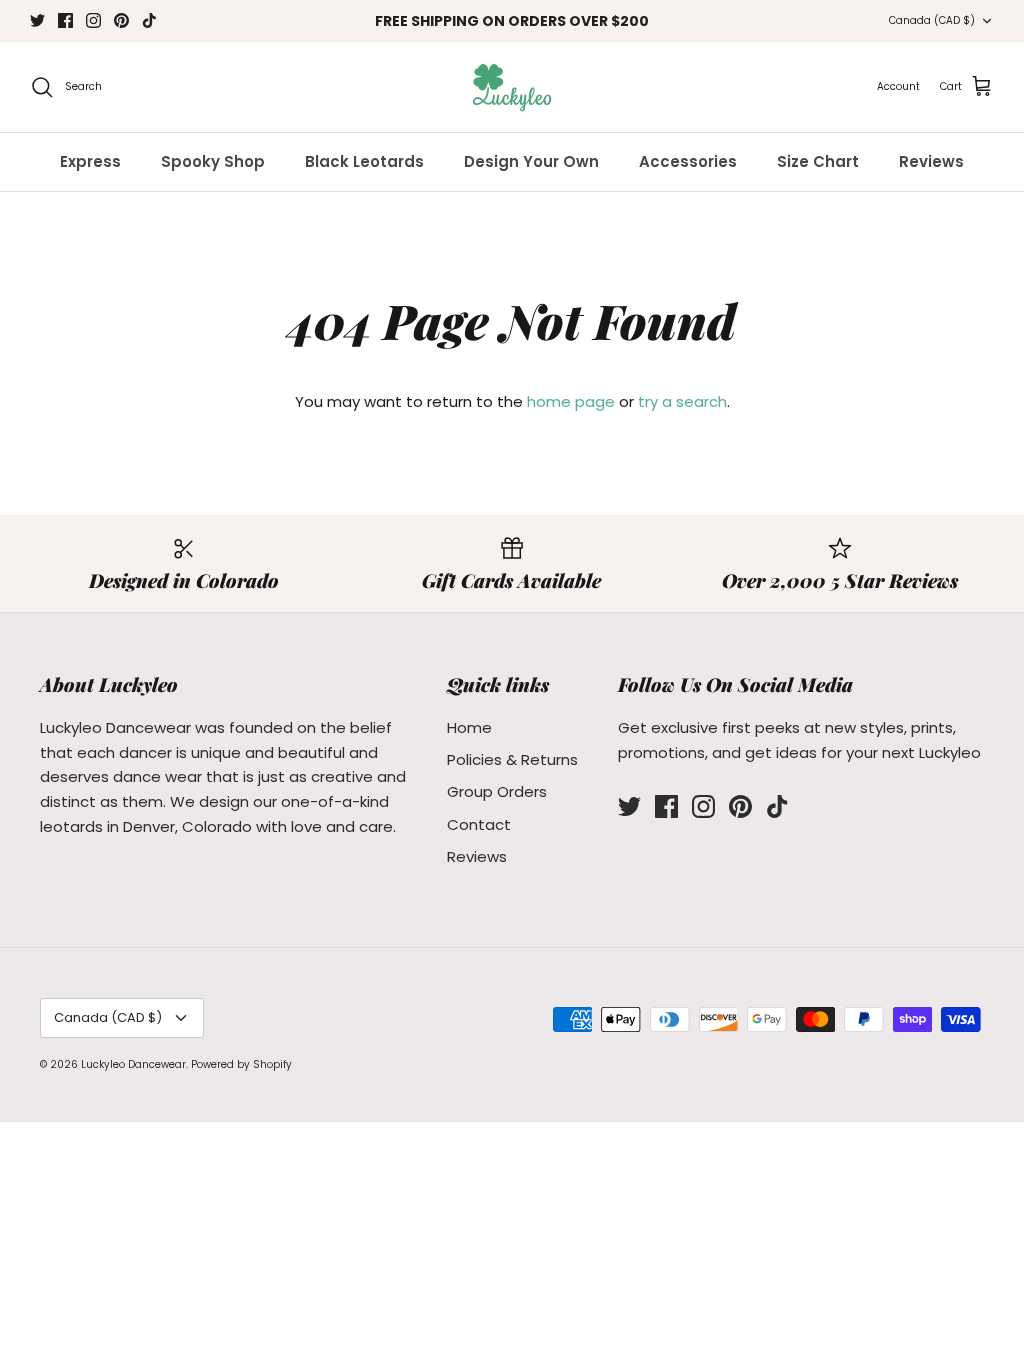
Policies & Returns (512, 759)
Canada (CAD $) (932, 20)
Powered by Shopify (241, 1064)
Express (90, 161)
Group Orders (497, 791)
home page (571, 401)
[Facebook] (65, 20)
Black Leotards (364, 161)
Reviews (931, 161)
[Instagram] (93, 20)
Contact (479, 824)
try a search (682, 401)
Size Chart (818, 161)
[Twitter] (37, 20)
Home (469, 727)
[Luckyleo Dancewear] (512, 87)
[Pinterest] (121, 20)
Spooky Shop (213, 161)
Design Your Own (531, 161)
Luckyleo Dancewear (133, 1064)
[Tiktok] (149, 20)
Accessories (688, 161)
